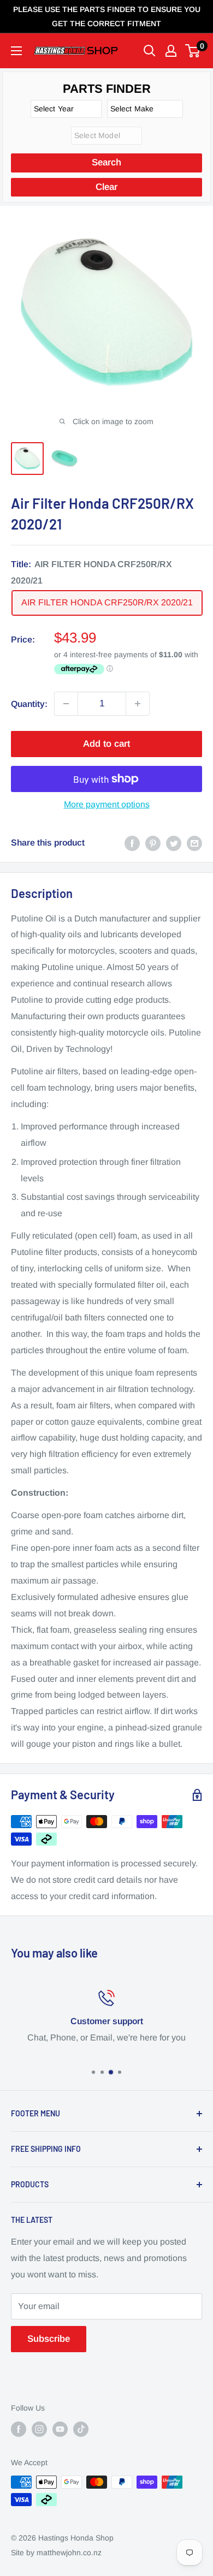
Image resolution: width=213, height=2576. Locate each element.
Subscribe (49, 2339)
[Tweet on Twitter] (174, 843)
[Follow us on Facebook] (19, 2429)
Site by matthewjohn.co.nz (56, 2553)
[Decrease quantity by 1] (66, 704)
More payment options (107, 804)
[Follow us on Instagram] (39, 2429)
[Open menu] (16, 51)
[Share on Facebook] (132, 843)
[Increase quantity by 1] (138, 704)
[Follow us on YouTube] (60, 2429)
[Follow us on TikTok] (81, 2429)
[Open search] (150, 51)
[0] (193, 51)
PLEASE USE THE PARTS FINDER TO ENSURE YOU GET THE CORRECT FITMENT (107, 16)
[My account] (171, 51)
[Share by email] (194, 843)
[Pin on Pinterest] (153, 843)
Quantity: (29, 704)
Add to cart (106, 744)
